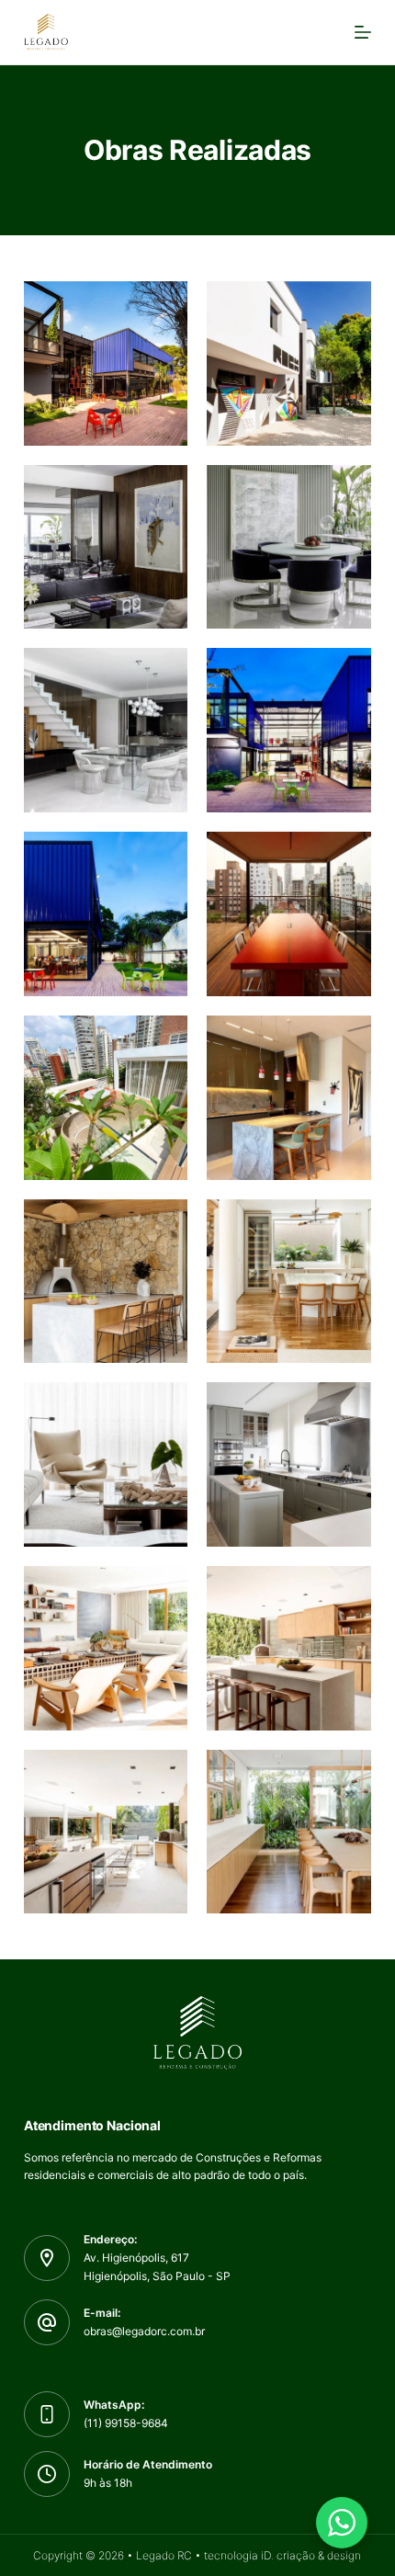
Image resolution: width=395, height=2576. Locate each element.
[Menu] (363, 32)
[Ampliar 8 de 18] (347, 856)
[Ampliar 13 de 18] (164, 1406)
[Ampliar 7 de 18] (164, 856)
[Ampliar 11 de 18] (164, 1223)
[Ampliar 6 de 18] (347, 672)
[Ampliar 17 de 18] (164, 1774)
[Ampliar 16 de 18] (347, 1590)
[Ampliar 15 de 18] (164, 1590)
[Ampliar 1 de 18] (164, 305)
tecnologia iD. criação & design (282, 2555)
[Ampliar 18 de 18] (347, 1774)
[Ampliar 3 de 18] (164, 489)
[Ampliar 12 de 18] (347, 1223)
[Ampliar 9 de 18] (164, 1039)
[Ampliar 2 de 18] (347, 305)
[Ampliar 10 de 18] (347, 1039)
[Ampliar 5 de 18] (164, 672)
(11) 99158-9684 (126, 2423)
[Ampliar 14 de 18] (347, 1406)
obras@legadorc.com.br (144, 2331)
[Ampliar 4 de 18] (347, 489)
